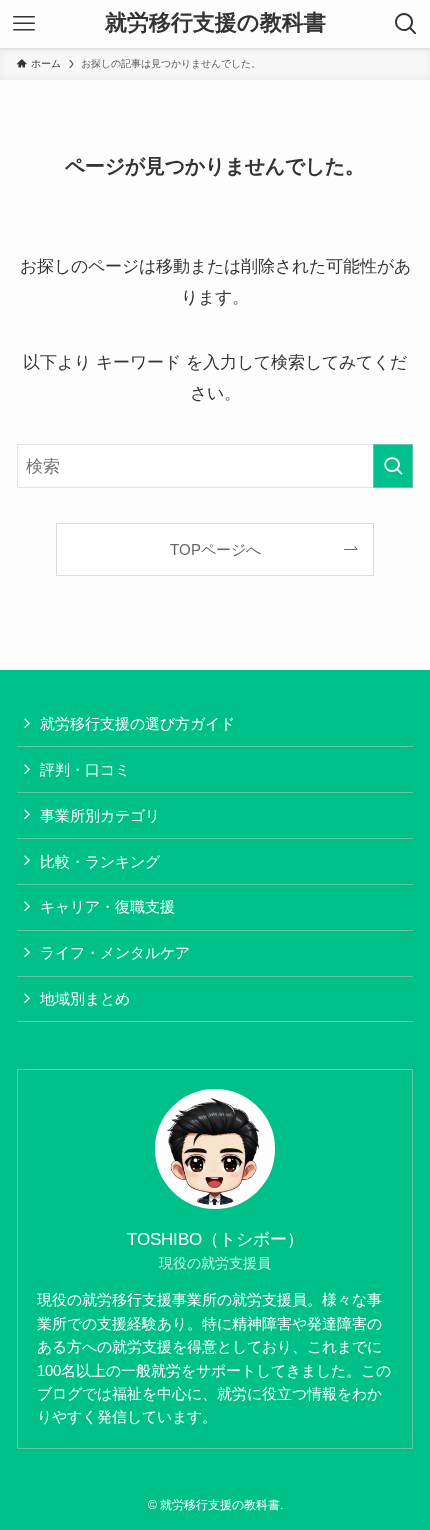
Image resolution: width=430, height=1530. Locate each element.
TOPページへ (215, 549)
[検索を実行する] (393, 466)
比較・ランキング (100, 861)
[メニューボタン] (24, 24)
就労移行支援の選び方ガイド (137, 723)
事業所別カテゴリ (100, 815)
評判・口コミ (85, 769)
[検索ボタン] (406, 24)
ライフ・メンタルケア (115, 952)
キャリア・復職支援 (107, 906)
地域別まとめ (85, 998)
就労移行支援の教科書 (215, 24)
